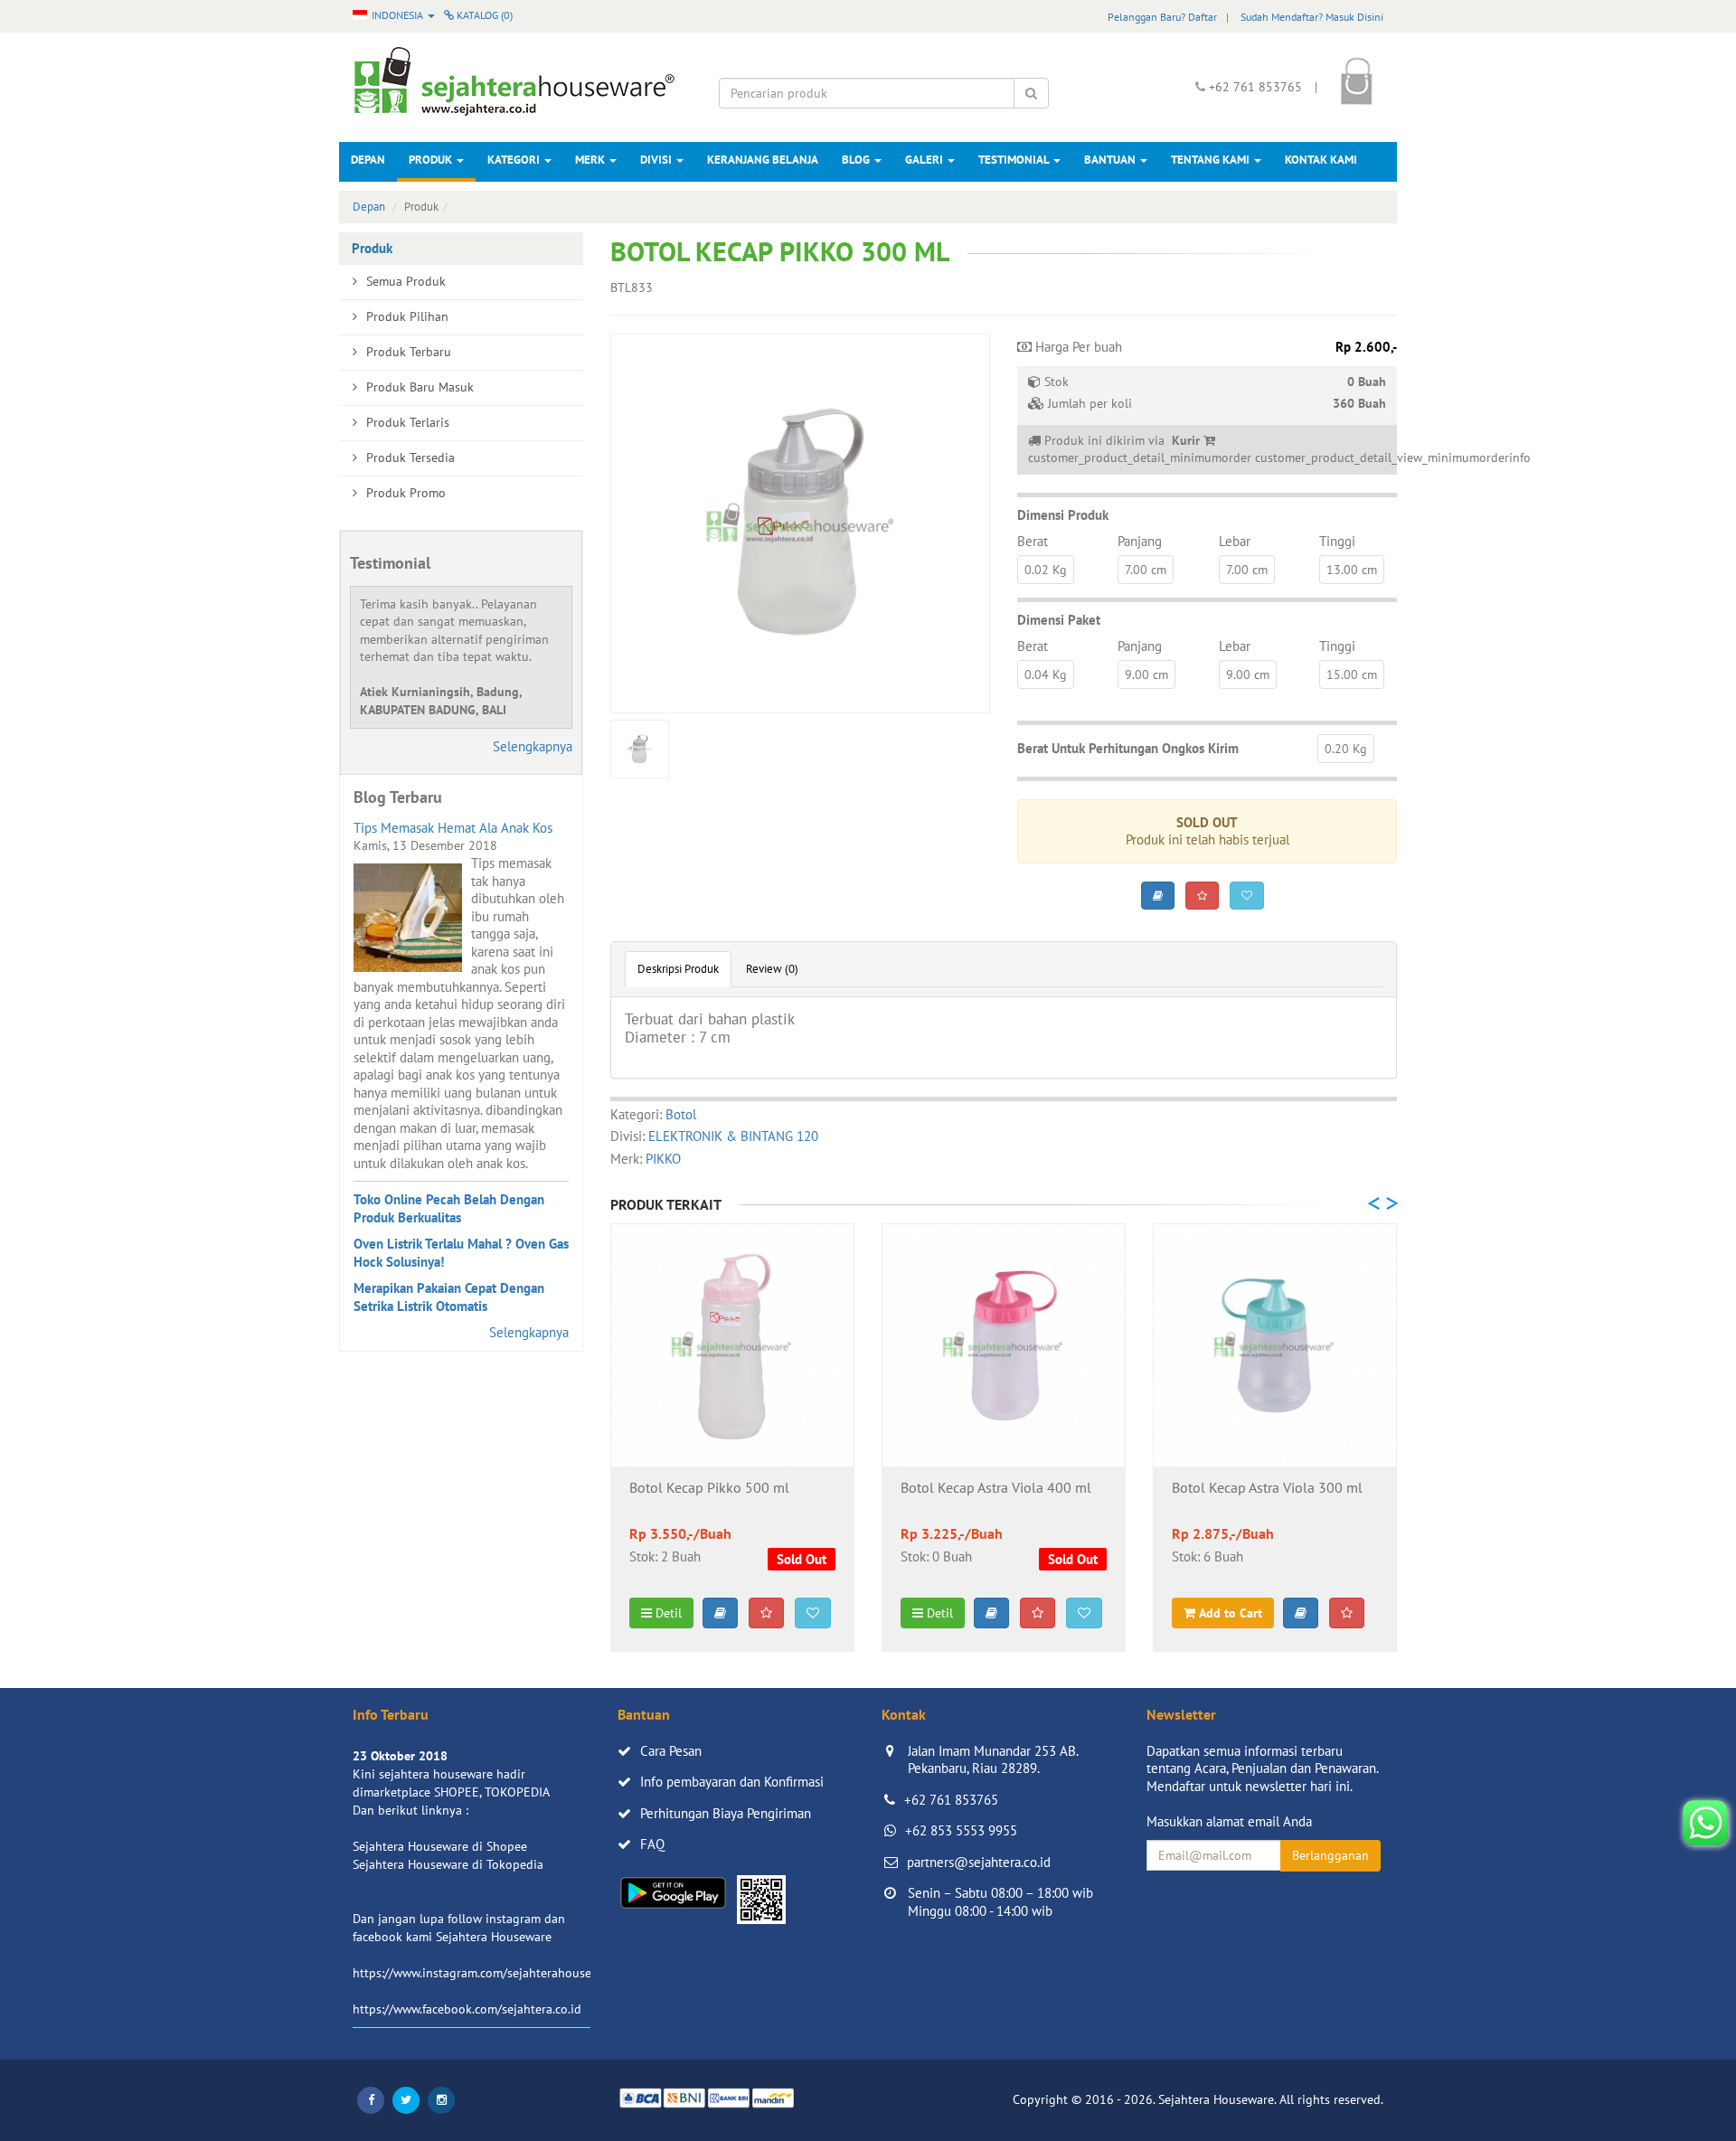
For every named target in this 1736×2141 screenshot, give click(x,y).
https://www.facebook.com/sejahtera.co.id (467, 2009)
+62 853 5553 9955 (961, 1830)
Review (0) (772, 969)
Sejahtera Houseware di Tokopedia (448, 1864)
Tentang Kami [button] (1212, 160)
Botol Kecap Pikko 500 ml (709, 1488)
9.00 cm (1146, 674)
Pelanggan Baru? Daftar (1162, 17)
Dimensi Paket (1059, 620)
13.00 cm (1352, 570)
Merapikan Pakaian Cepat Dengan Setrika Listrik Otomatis (449, 1297)
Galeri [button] (925, 160)
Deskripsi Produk (678, 969)
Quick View (733, 1438)
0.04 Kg (1046, 674)
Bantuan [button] (1111, 160)
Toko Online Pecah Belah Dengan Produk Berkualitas (449, 1208)
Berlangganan (1330, 1855)
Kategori (515, 160)
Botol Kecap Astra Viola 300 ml (1267, 1488)
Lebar (1235, 541)
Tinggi (1337, 541)
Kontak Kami (1321, 160)
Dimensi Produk (1063, 515)
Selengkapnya (533, 746)
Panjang (1140, 541)
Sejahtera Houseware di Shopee (440, 1846)
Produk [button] (432, 160)
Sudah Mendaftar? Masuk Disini (1312, 17)
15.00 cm (1352, 674)
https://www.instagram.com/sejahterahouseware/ (487, 1973)
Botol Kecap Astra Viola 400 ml (996, 1488)
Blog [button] (857, 160)
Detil (667, 1613)
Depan (368, 160)
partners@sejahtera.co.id (979, 1862)
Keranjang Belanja (763, 160)
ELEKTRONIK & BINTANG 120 (733, 1136)
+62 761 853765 (951, 1800)
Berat (1033, 541)
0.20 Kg (1346, 749)
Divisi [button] (657, 160)
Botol (681, 1114)
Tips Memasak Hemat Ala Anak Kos (453, 828)
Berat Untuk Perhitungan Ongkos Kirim (1128, 748)
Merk (591, 160)
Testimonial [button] (1015, 160)
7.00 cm (1146, 570)
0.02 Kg (1046, 570)
